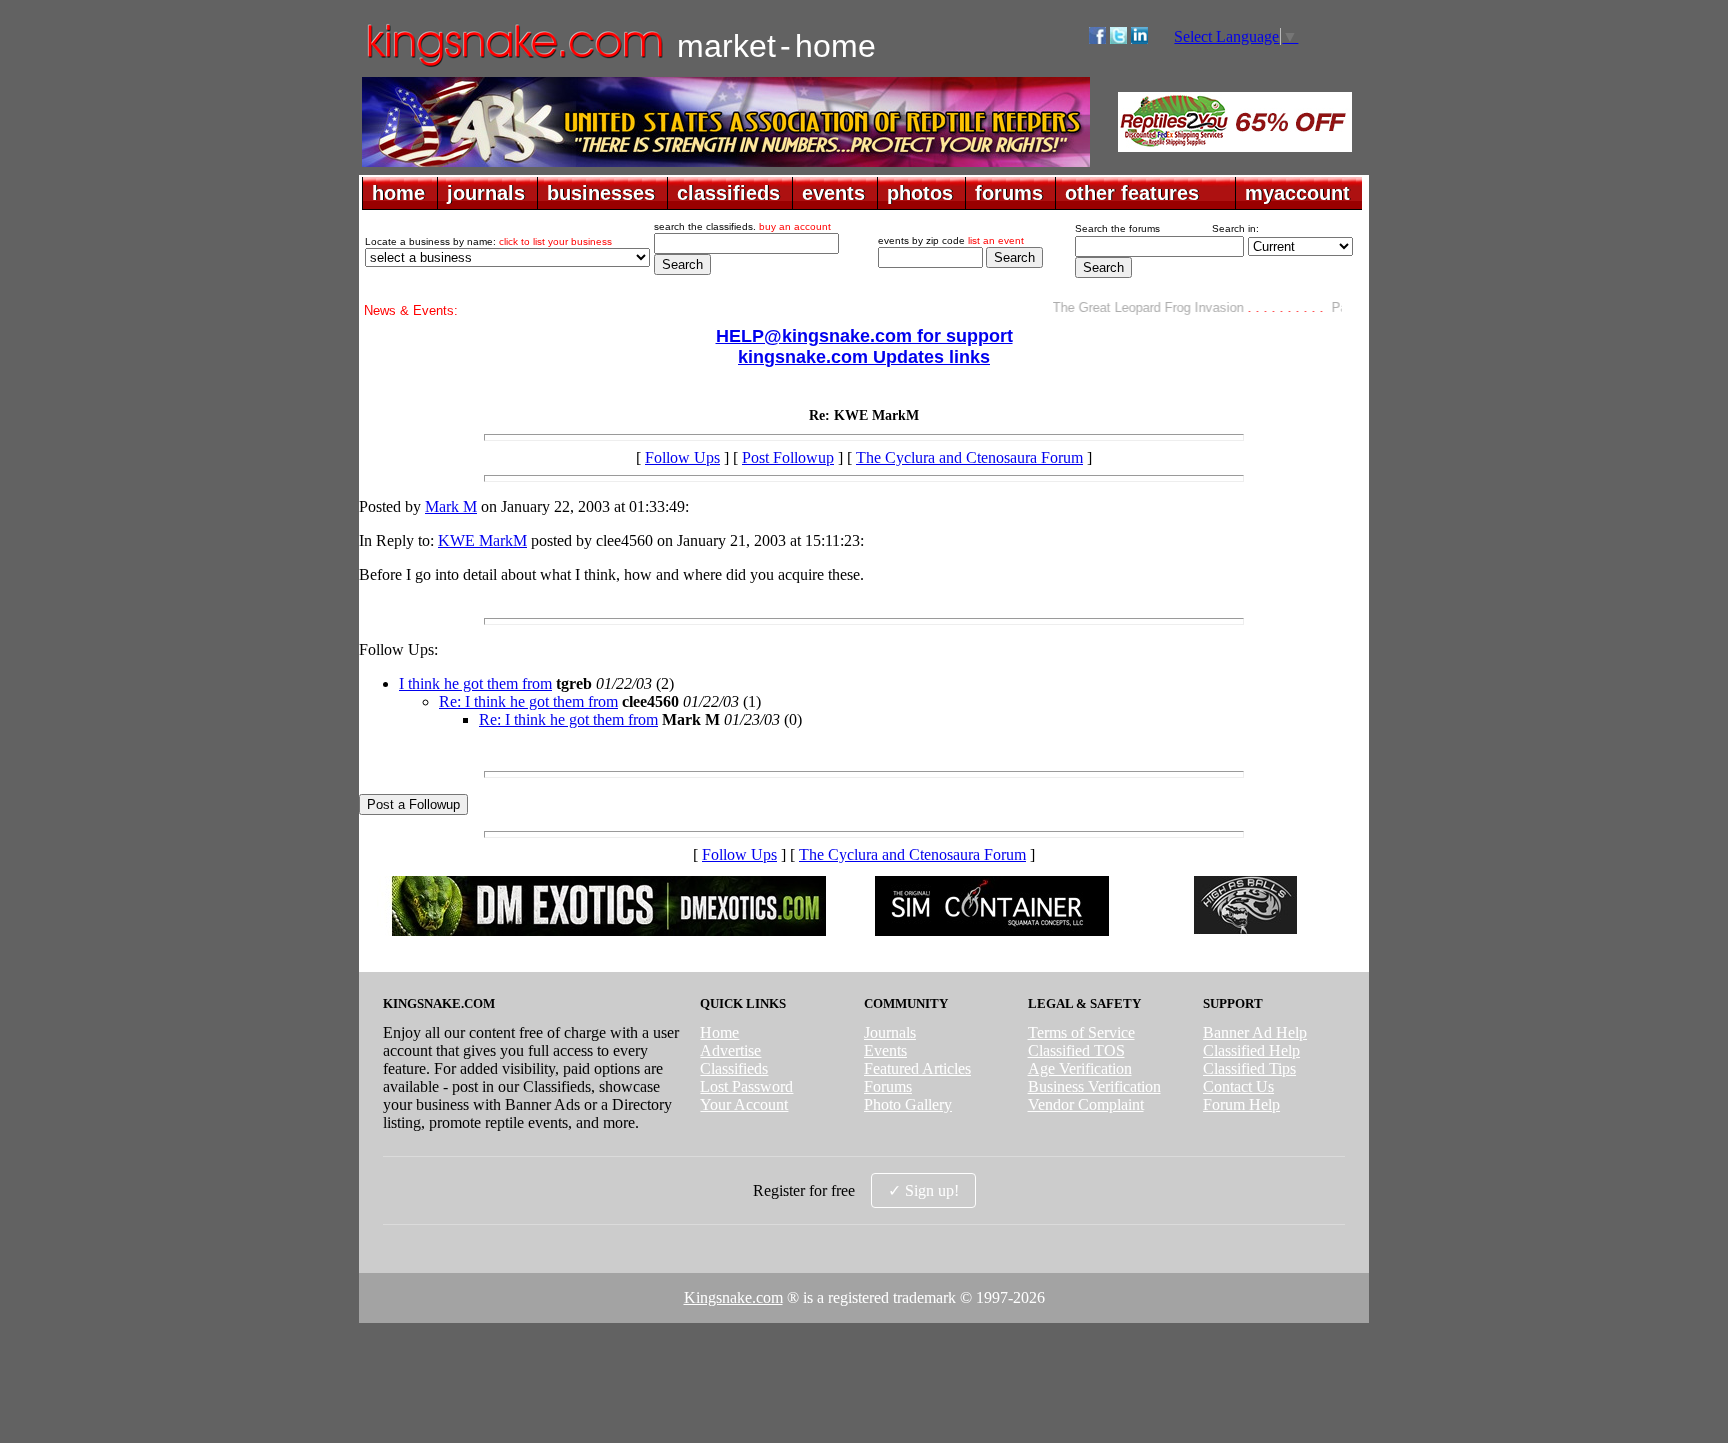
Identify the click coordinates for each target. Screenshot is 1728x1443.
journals (486, 193)
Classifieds (734, 1068)
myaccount (1297, 193)
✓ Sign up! (923, 1190)
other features (1132, 193)
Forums (888, 1086)
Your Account (744, 1104)
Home (719, 1032)
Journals (890, 1032)
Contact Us (1238, 1086)
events (833, 193)
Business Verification (1094, 1086)
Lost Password (746, 1086)
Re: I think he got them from (528, 701)
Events (885, 1050)
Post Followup (788, 457)
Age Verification (1080, 1068)
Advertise (730, 1050)
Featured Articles (917, 1068)
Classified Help (1251, 1050)
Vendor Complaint (1086, 1104)
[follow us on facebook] (1097, 38)
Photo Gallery (908, 1104)
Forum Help (1241, 1104)
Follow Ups (682, 457)
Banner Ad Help (1255, 1032)
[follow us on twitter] (1118, 38)
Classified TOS (1076, 1050)
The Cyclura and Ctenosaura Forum (969, 457)
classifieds (728, 193)
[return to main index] (513, 65)
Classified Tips (1249, 1068)
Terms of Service (1081, 1032)
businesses (601, 193)
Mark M (451, 506)
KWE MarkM (482, 540)
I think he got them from (475, 683)
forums (1009, 193)
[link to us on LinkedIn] (1139, 38)
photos (920, 193)
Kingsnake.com (733, 1297)
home (398, 193)
